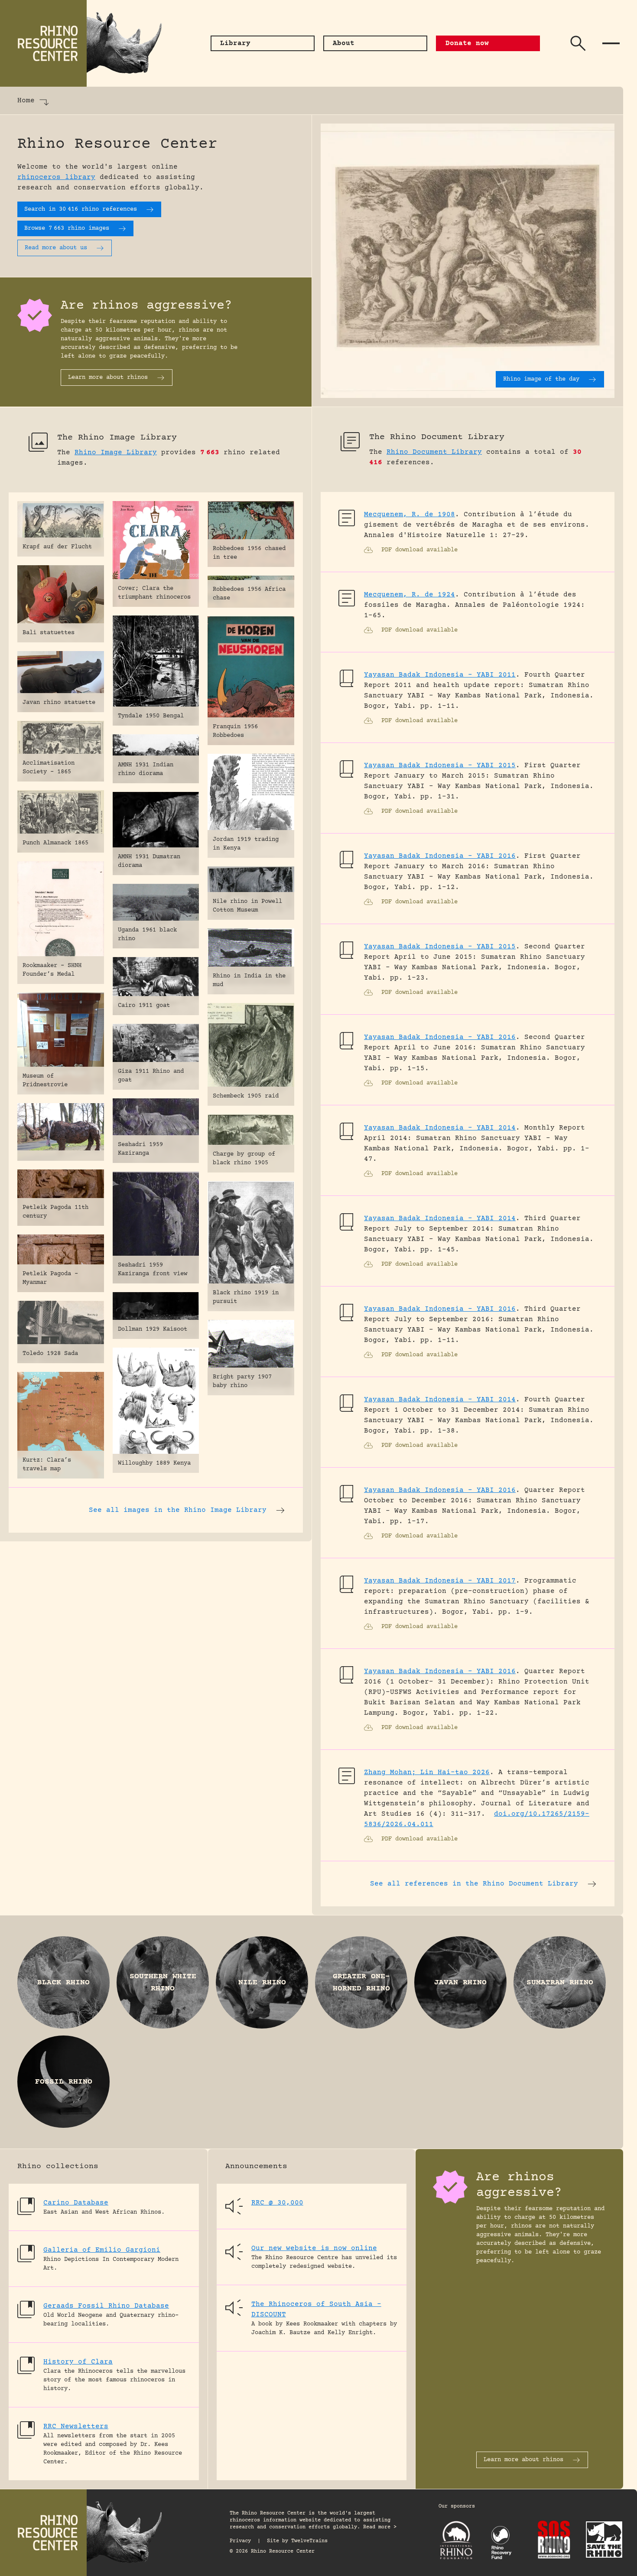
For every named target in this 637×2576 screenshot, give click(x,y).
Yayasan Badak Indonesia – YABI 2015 (440, 765)
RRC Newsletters (76, 2426)
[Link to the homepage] (87, 43)
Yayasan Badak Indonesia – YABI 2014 (440, 1128)
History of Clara (78, 2362)
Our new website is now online (314, 2248)
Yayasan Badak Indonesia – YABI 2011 (440, 675)
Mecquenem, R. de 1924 (409, 595)
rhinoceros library (56, 177)
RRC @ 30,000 (277, 2203)
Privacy (240, 2541)
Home (26, 101)
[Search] (578, 43)
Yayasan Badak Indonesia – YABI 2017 (440, 1581)
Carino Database (76, 2203)
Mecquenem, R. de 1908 (409, 515)
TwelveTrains (309, 2541)
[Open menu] (611, 43)
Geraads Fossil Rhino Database (106, 2306)
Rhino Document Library (434, 452)
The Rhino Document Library (437, 437)
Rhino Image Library (116, 453)
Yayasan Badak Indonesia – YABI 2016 (440, 856)
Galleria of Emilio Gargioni (102, 2250)
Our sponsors (457, 2506)
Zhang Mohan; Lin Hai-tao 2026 (427, 1772)
